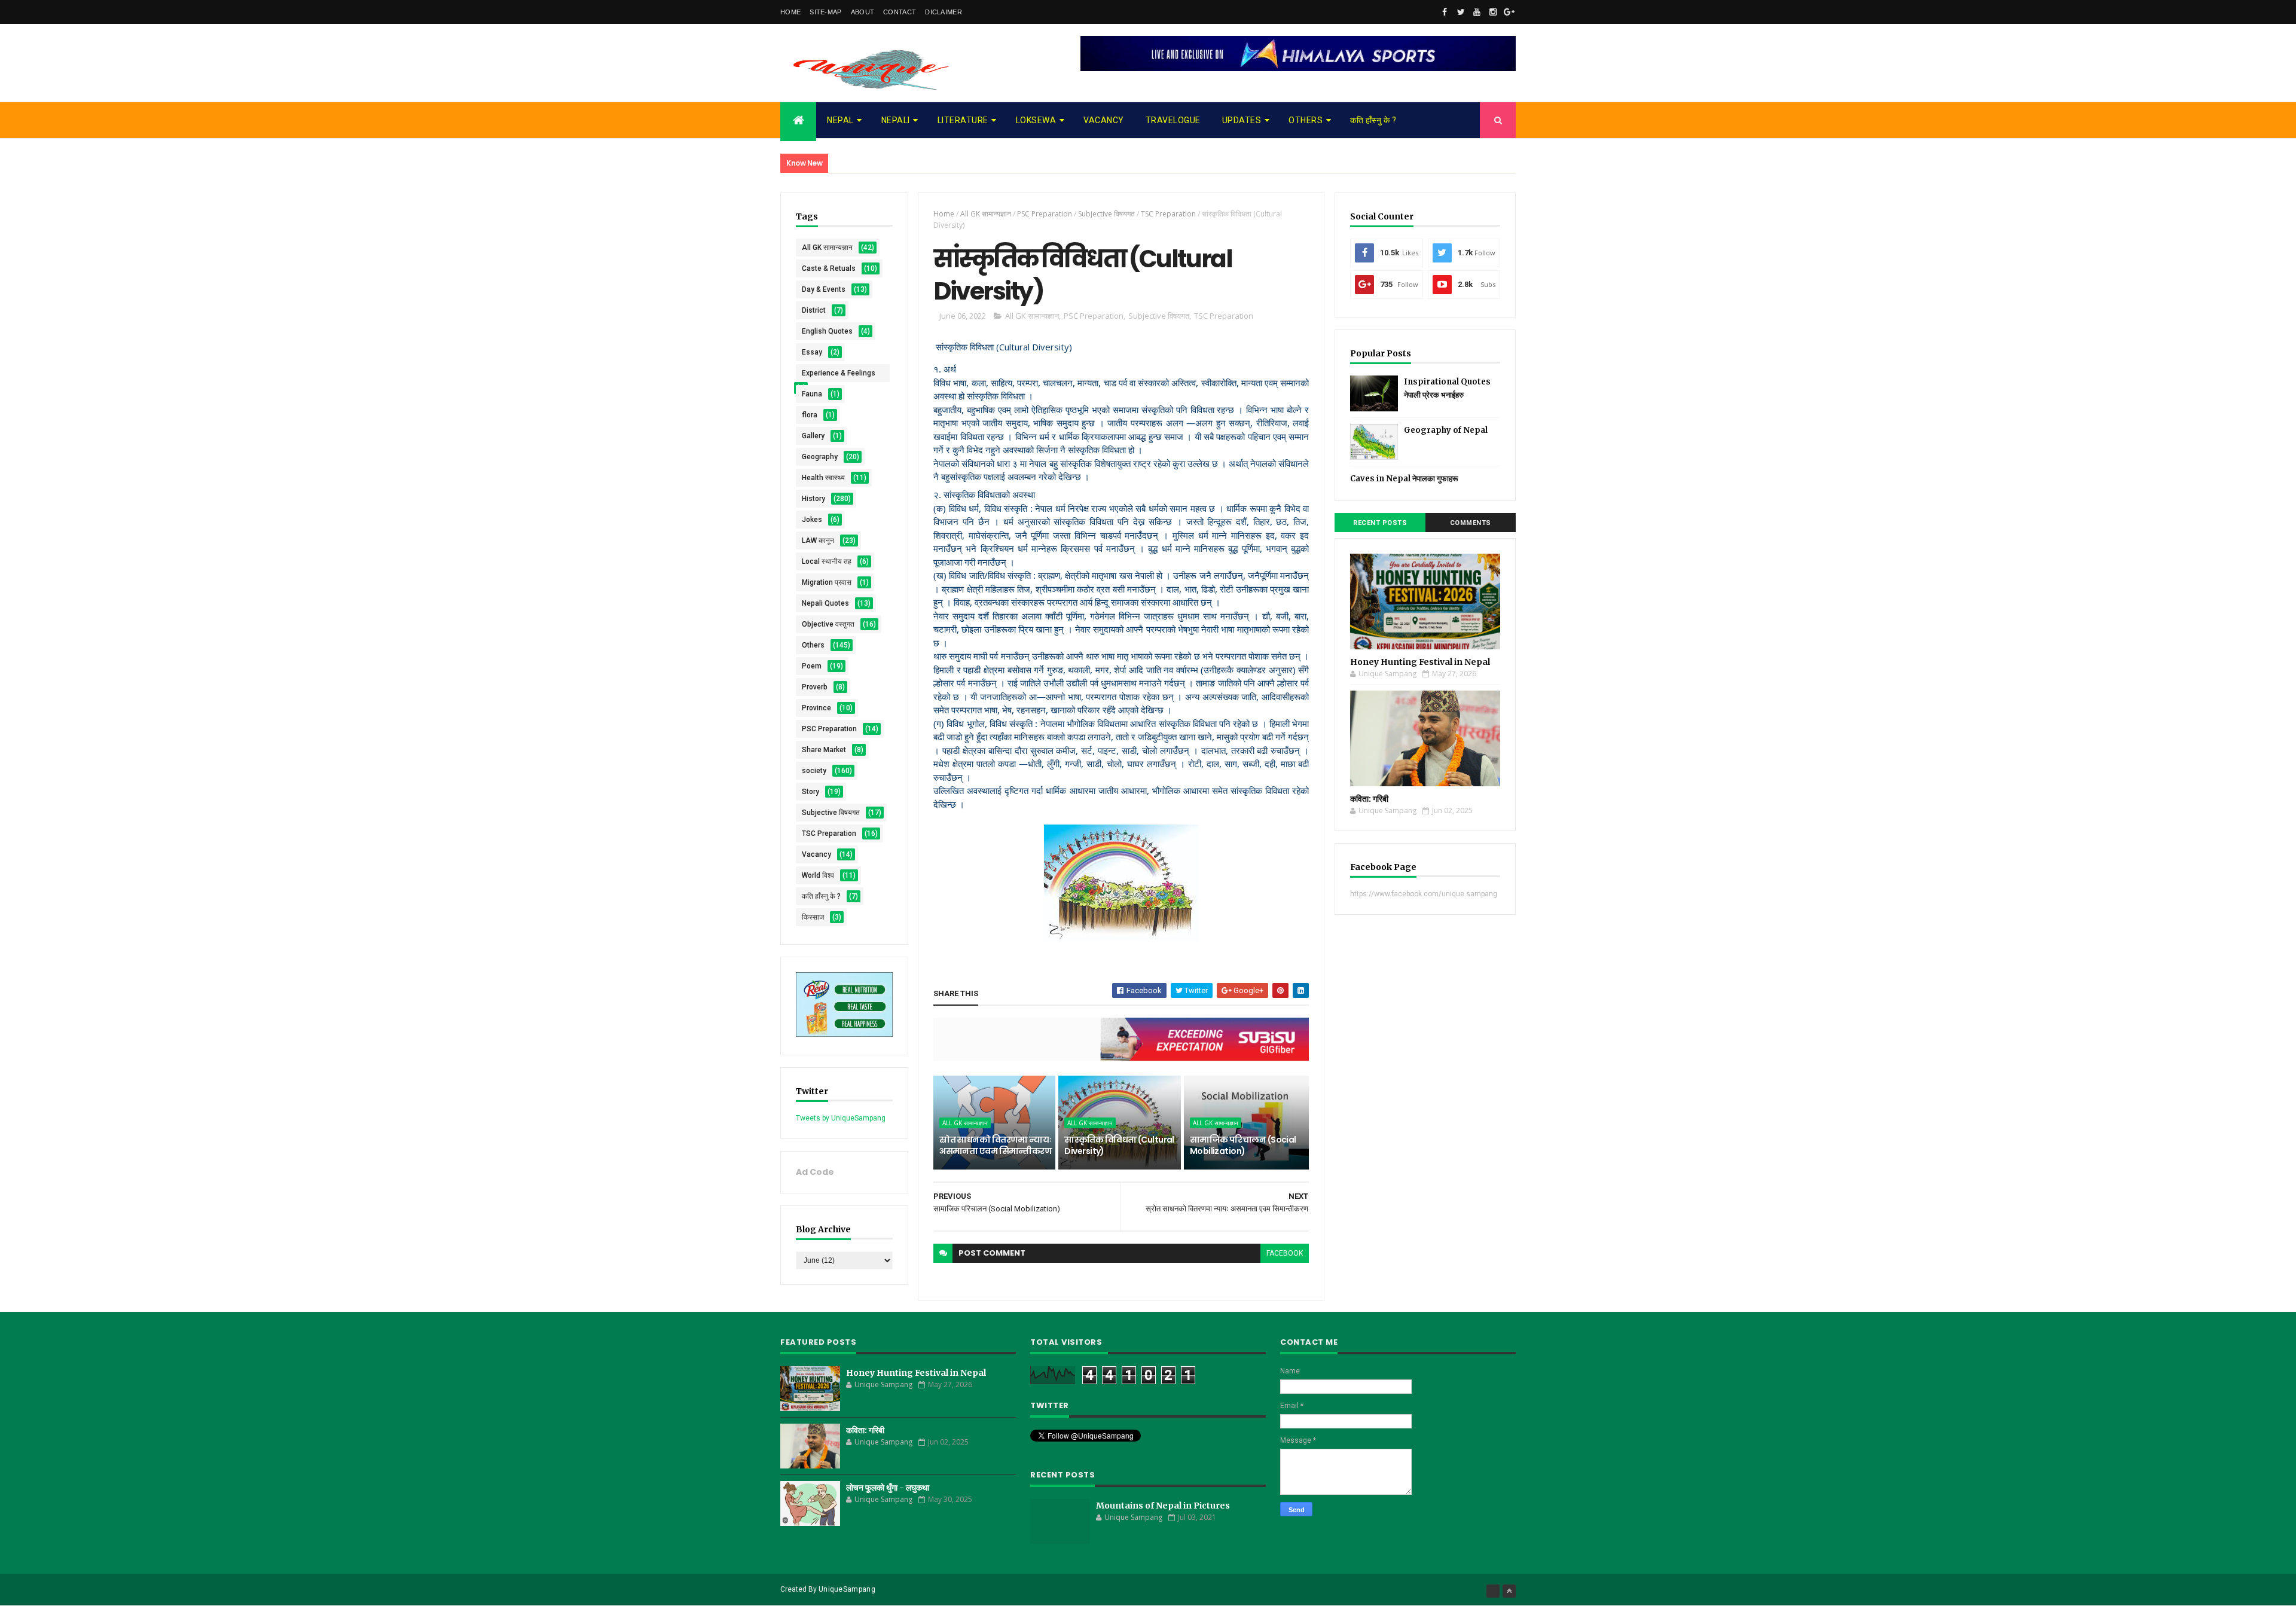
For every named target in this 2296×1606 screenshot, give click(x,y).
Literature (963, 120)
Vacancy (1104, 120)
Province (816, 708)
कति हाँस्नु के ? (1373, 120)
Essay (812, 352)
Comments (1471, 523)
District (814, 310)
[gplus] (1509, 12)
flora (810, 415)
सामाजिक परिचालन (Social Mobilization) (1243, 1146)
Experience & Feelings (839, 373)
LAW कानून (818, 541)
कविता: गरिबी (1369, 799)
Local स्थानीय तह (827, 561)
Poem (812, 666)
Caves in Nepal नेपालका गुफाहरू (1404, 479)
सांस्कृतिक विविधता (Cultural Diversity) (1119, 1146)
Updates (1242, 120)
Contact (900, 12)
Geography (820, 457)
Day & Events (824, 289)
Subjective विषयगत (831, 813)
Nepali (896, 120)
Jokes (812, 520)
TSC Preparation (829, 833)
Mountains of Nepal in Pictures (1163, 1506)
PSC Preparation (829, 729)
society (814, 771)
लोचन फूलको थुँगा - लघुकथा (888, 1488)
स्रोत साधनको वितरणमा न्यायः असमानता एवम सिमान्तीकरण (996, 1146)
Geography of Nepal (1446, 430)
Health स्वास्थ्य (823, 478)
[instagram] (1493, 12)
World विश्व (818, 875)
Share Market (824, 750)
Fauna (812, 394)
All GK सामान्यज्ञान (827, 248)
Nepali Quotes (825, 603)
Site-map (825, 12)
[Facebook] (1493, 1591)
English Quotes (827, 331)
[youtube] (1477, 12)
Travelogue (1173, 120)
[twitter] (1461, 12)
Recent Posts (1380, 523)
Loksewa (1036, 120)
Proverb (815, 687)
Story (810, 792)
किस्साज (813, 917)
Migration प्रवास (827, 582)
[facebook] (1445, 12)
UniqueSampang (847, 1589)
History (813, 499)
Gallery (813, 436)
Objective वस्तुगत (828, 624)
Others (1306, 120)
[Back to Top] (1509, 1591)
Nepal (840, 120)
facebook (1285, 1253)
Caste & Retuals (829, 268)
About (863, 12)
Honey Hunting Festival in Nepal (1420, 662)
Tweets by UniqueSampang (841, 1118)
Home (790, 12)
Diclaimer (944, 12)
